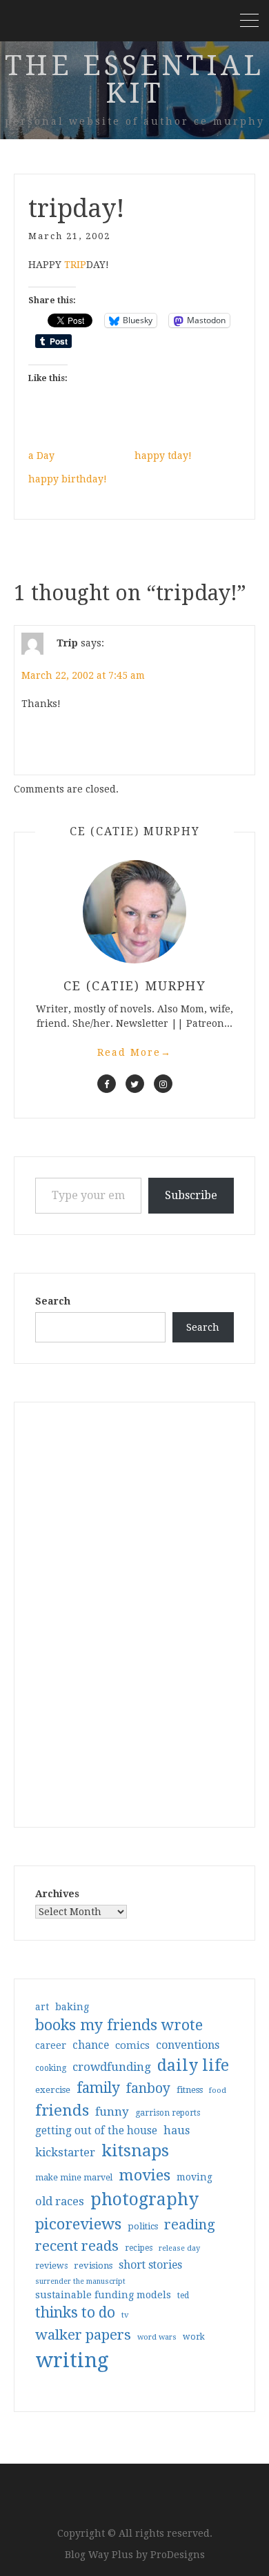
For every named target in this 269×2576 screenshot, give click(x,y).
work (194, 2337)
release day (179, 2248)
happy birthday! (68, 479)
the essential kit (134, 80)
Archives (57, 1894)
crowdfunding (112, 2067)
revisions (93, 2266)
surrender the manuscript (80, 2281)
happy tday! (163, 456)
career (51, 2045)
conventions (188, 2045)
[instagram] (163, 1084)
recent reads (77, 2246)
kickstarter (65, 2153)
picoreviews (78, 2224)
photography (145, 2199)
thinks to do (75, 2313)
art (42, 2007)
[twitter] (135, 1084)
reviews (51, 2266)
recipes (139, 2248)
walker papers (83, 2335)
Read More (134, 1052)
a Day (41, 456)
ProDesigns (178, 2555)
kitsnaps (135, 2151)
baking (72, 2007)
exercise (53, 2090)
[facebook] (107, 1084)
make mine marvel (74, 2178)
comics (132, 2045)
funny (112, 2112)
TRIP (75, 265)
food (218, 2091)
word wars (157, 2337)
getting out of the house (96, 2131)
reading (190, 2225)
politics (143, 2226)
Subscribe (191, 1195)
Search (53, 1301)
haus (177, 2130)
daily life (193, 2065)
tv (125, 2315)
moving (195, 2177)
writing (72, 2360)
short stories (150, 2265)
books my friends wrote (119, 2025)
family (98, 2088)
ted (183, 2296)
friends (62, 2110)
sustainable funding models (103, 2295)
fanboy (148, 2088)
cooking (51, 2068)
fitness (190, 2090)
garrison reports (168, 2113)
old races (60, 2201)
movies (145, 2175)
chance (91, 2045)
